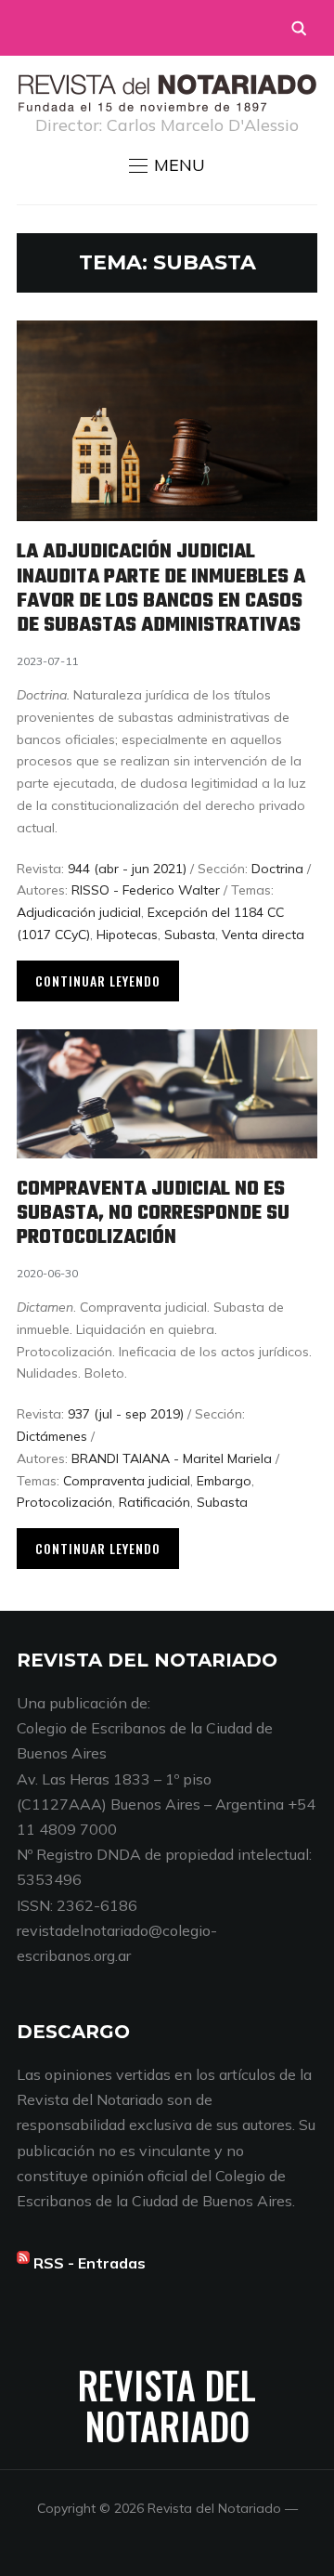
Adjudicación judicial (79, 912)
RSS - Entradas (90, 2263)
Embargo (224, 1481)
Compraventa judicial (127, 1481)
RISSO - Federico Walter (146, 890)
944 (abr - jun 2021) (127, 869)
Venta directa (263, 935)
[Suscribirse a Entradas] (23, 2263)
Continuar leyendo (98, 981)
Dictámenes (52, 1436)
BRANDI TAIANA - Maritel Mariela (172, 1458)
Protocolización (64, 1502)
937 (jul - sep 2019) (126, 1414)
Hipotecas (127, 935)
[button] (167, 165)
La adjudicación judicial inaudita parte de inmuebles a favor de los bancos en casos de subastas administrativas (161, 588)
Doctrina (277, 869)
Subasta (190, 935)
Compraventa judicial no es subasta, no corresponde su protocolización (153, 1214)
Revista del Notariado (167, 2405)
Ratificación (154, 1502)
